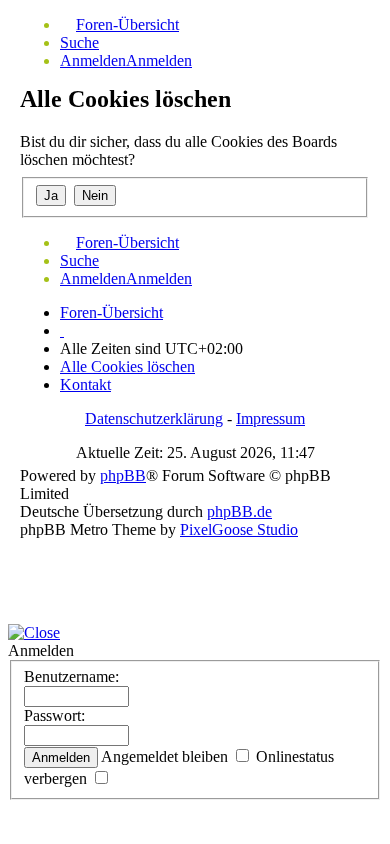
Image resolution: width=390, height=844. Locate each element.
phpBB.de (239, 511)
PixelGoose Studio (239, 529)
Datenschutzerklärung (154, 418)
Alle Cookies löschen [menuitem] (127, 366)
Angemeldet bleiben (166, 756)
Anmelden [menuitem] (93, 60)
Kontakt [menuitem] (85, 384)
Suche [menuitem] (79, 42)
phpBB (123, 475)
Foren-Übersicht (111, 312)
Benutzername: (71, 676)
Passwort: (54, 715)
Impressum (270, 418)
